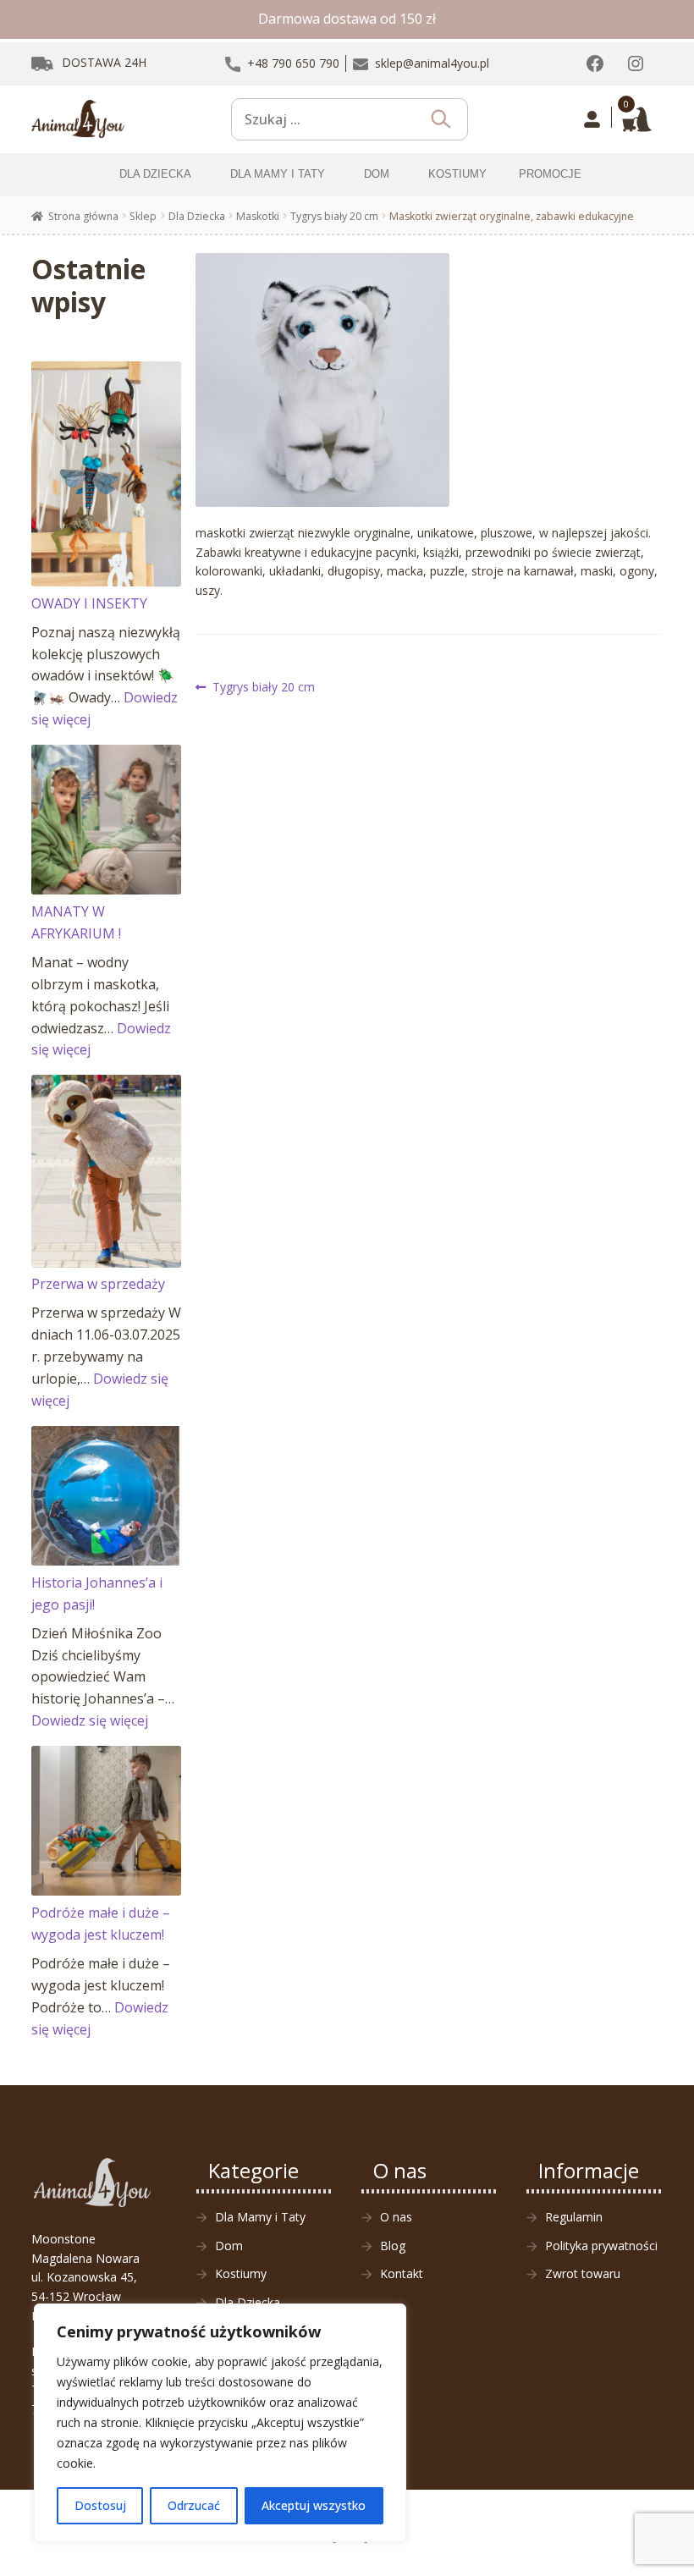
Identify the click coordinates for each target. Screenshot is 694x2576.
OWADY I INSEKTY (89, 603)
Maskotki (258, 216)
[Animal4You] (78, 119)
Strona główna (83, 216)
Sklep (143, 216)
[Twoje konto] (592, 119)
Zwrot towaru (583, 2273)
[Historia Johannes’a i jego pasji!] (106, 1496)
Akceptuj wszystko (314, 2505)
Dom (229, 2246)
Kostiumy (241, 2273)
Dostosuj (100, 2505)
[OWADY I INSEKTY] (106, 474)
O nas (396, 2217)
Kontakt (402, 2273)
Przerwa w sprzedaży (98, 1284)
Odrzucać (194, 2505)
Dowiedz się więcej (90, 1720)
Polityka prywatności (601, 2246)
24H (104, 62)
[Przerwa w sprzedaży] (106, 1171)
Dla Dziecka (197, 216)
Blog (393, 2246)
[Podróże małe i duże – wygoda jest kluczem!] (106, 1821)
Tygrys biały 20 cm (334, 216)
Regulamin (574, 2217)
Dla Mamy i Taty (260, 2217)
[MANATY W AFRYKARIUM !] (106, 820)
